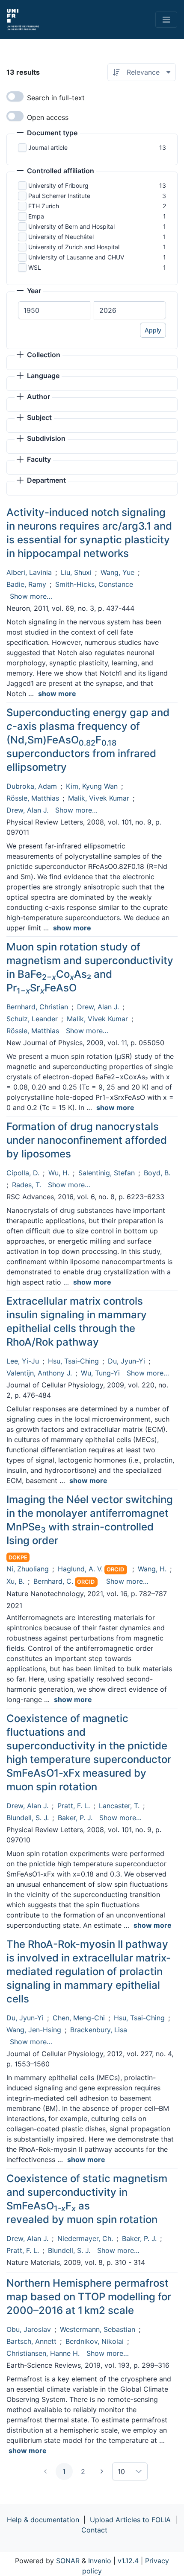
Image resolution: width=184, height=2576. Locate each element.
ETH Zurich (44, 206)
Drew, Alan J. (27, 810)
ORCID (115, 1569)
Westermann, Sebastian (98, 2329)
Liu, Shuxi (76, 572)
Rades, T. (27, 1185)
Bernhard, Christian (37, 1007)
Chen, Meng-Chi (79, 2018)
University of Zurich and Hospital (74, 247)
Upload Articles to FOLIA (130, 2520)
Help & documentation (43, 2520)
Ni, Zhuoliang (28, 1569)
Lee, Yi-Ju (23, 1361)
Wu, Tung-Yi (100, 1373)
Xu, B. (15, 1581)
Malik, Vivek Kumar (99, 798)
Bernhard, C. (53, 1581)
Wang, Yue (117, 572)
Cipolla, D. (23, 1173)
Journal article (48, 147)
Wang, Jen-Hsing (34, 2030)
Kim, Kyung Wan (92, 786)
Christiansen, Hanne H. (43, 2353)
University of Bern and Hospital (71, 226)
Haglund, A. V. (80, 1569)
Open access (48, 117)
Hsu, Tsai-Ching (73, 1361)
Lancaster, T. (119, 1806)
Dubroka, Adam (32, 786)
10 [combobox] (121, 2471)
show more (57, 694)
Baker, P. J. (75, 1818)
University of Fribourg (58, 185)
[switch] (15, 96)
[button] (47, 134)
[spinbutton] (54, 310)
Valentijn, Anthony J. (39, 1373)
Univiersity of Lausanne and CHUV (76, 257)
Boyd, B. (157, 1173)
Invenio (100, 2561)
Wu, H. (59, 1173)
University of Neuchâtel (61, 237)
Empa (36, 216)
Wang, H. (152, 1569)
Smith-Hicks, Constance (94, 584)
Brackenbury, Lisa (99, 2030)
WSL (35, 267)
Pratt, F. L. (74, 1806)
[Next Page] (102, 2471)
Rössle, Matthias (33, 798)
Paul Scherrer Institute (59, 196)
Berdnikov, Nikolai (95, 2341)
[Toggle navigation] (166, 20)
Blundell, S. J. (28, 1818)
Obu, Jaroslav (29, 2329)
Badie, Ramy (26, 584)
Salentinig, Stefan (107, 1173)
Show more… (31, 596)
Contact (94, 2530)
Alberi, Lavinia (29, 572)
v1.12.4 (128, 2561)
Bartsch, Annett (31, 2341)
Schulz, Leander (32, 1019)
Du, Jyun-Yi (126, 1361)
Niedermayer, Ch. (85, 2238)
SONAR (68, 2561)
